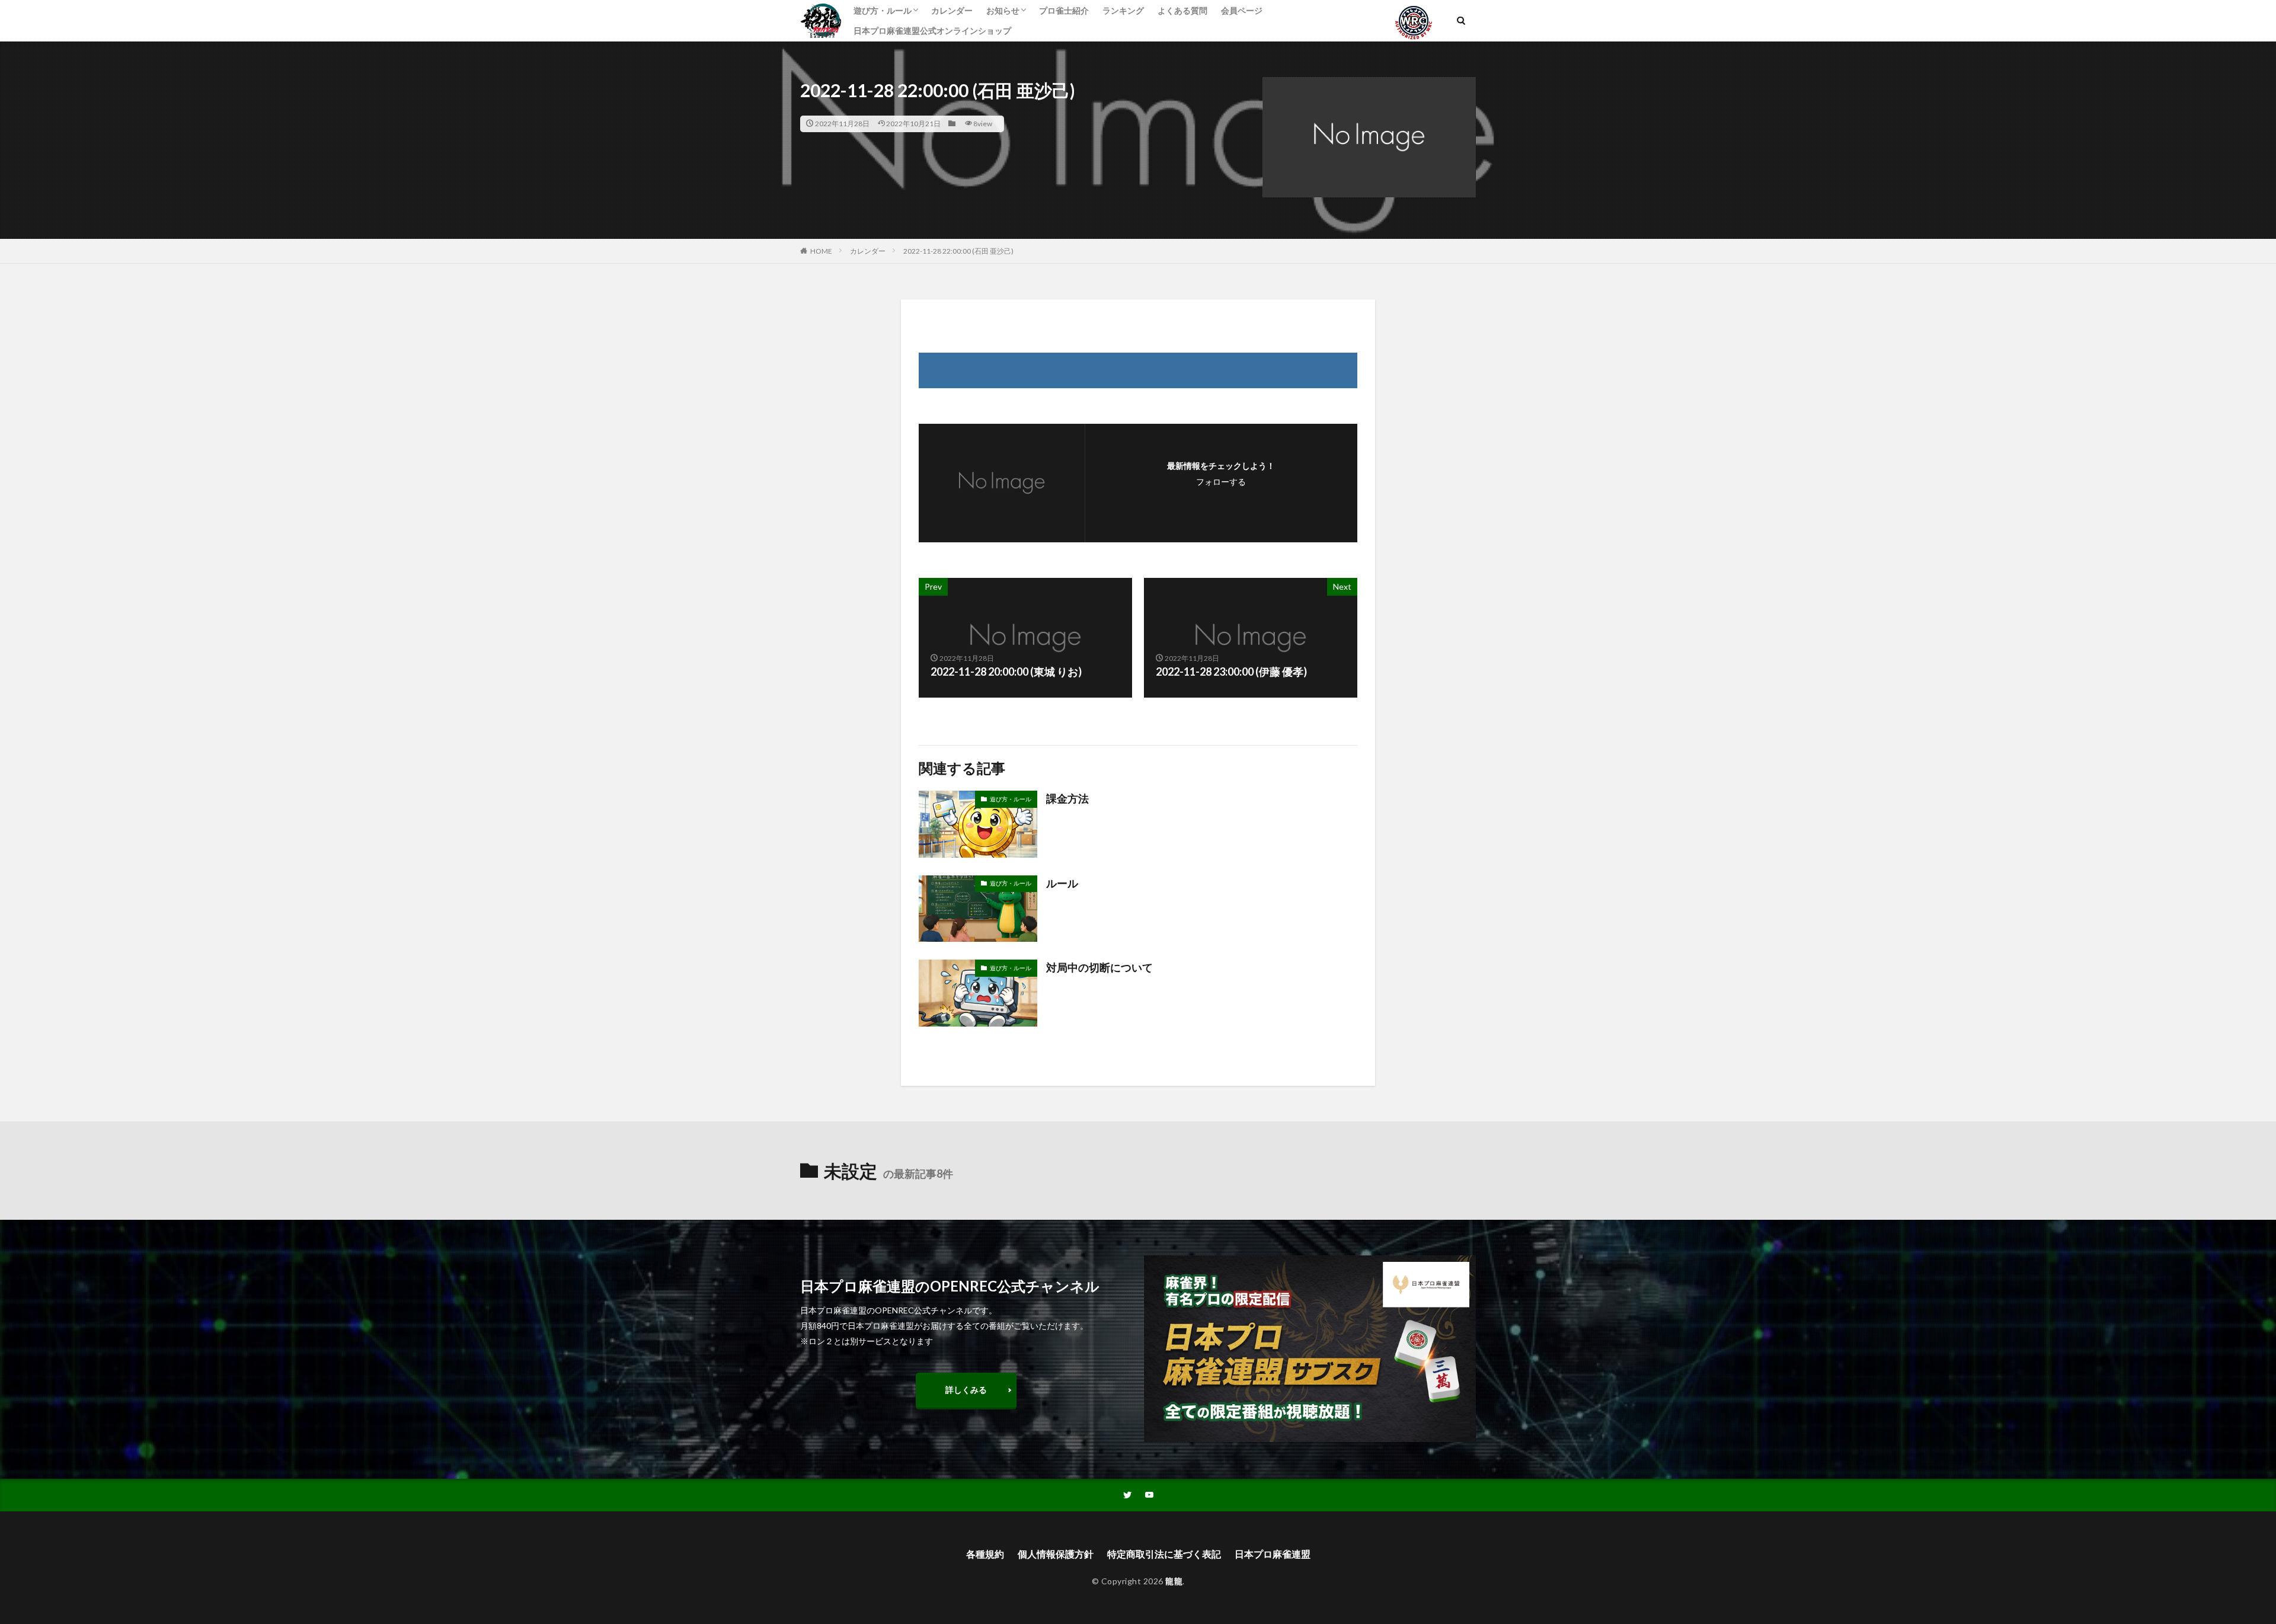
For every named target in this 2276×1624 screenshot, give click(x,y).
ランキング (1123, 10)
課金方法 (1067, 798)
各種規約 (985, 1554)
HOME (821, 251)
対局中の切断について (1099, 967)
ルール (1062, 883)
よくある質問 (1182, 10)
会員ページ (1242, 10)
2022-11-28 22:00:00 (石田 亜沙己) (958, 251)
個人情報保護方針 (1056, 1554)
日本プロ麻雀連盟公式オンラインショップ (932, 31)
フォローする (1221, 482)
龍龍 (1174, 1581)
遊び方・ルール (883, 10)
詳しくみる (966, 1390)
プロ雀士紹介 (1064, 10)
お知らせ (1003, 10)
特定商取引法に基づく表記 (1164, 1554)
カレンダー (952, 10)
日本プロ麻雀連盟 (1273, 1554)
